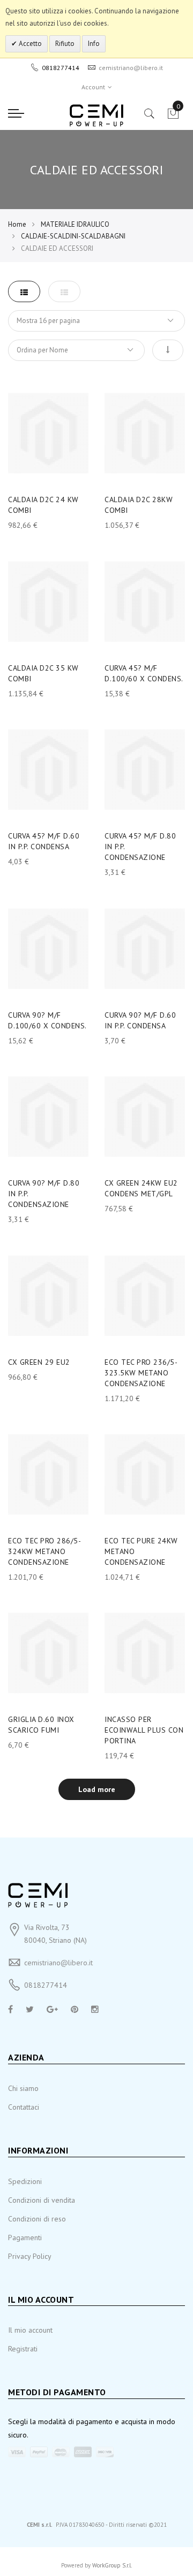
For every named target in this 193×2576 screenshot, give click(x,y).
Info (94, 44)
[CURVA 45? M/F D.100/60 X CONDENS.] (145, 602)
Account (93, 87)
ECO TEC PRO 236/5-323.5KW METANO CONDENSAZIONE (141, 1373)
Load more (97, 1789)
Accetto (29, 44)
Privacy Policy (30, 2256)
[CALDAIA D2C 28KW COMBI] (145, 433)
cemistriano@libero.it (58, 1963)
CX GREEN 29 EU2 (39, 1362)
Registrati (23, 2349)
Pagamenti (25, 2237)
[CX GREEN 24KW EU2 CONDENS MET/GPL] (145, 1117)
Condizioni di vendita (42, 2200)
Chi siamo (23, 2088)
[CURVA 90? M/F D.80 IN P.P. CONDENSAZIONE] (48, 1117)
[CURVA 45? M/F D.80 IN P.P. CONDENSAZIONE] (145, 770)
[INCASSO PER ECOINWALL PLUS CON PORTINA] (145, 1653)
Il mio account (30, 2330)
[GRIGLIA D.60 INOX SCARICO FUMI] (48, 1653)
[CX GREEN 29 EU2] (48, 1296)
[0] (173, 117)
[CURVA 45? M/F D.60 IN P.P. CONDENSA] (48, 770)
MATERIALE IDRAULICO (75, 224)
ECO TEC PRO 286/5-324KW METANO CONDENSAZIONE (44, 1551)
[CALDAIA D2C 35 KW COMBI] (48, 602)
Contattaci (24, 2107)
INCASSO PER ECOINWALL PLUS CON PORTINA (144, 1730)
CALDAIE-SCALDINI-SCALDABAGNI (73, 236)
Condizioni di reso (37, 2219)
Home (17, 224)
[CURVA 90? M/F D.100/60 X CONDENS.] (48, 949)
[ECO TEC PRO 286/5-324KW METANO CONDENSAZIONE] (48, 1474)
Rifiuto (65, 44)
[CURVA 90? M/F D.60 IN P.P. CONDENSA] (145, 949)
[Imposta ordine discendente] (168, 350)
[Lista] (64, 291)
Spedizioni (25, 2181)
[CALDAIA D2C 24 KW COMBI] (48, 433)
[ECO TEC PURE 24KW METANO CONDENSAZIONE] (145, 1474)
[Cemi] (96, 116)
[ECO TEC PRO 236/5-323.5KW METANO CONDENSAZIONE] (145, 1296)
